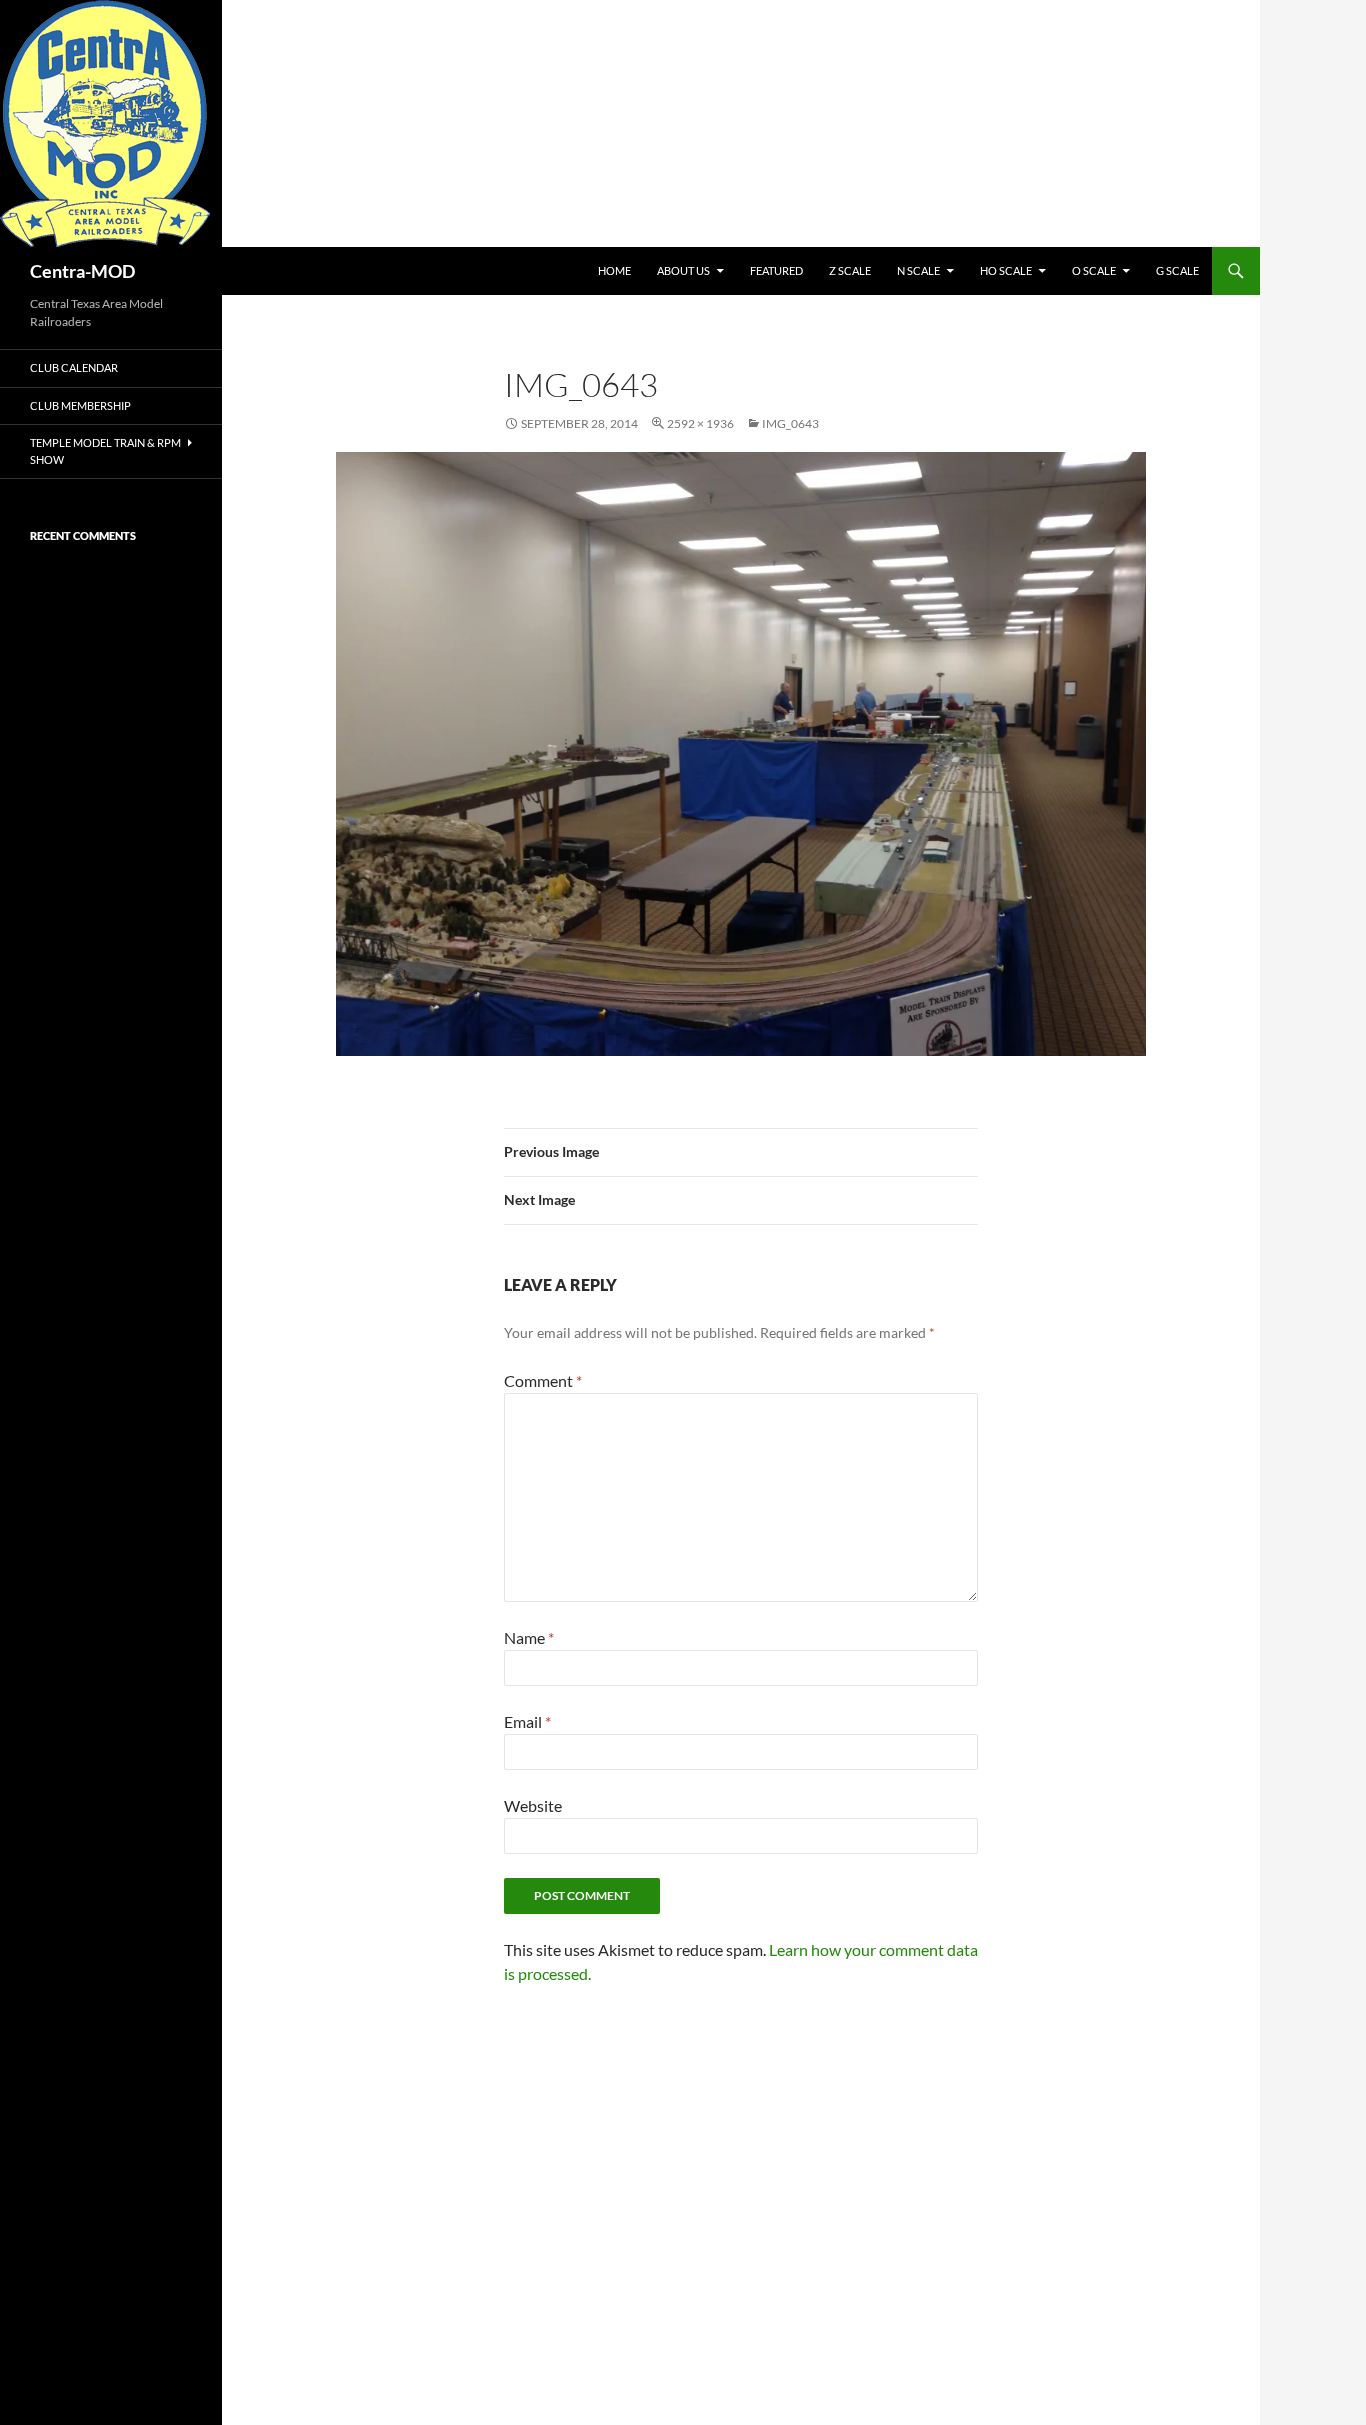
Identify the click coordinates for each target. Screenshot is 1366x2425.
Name (529, 1637)
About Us (683, 270)
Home (614, 270)
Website (533, 1805)
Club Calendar (74, 367)
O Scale (1094, 270)
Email (527, 1721)
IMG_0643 (790, 423)
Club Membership (80, 405)
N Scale (918, 270)
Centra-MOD (82, 271)
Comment (543, 1380)
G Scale (1177, 270)
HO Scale (1006, 270)
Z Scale (850, 270)
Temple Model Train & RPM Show (105, 451)
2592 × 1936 (700, 423)
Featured (776, 270)
